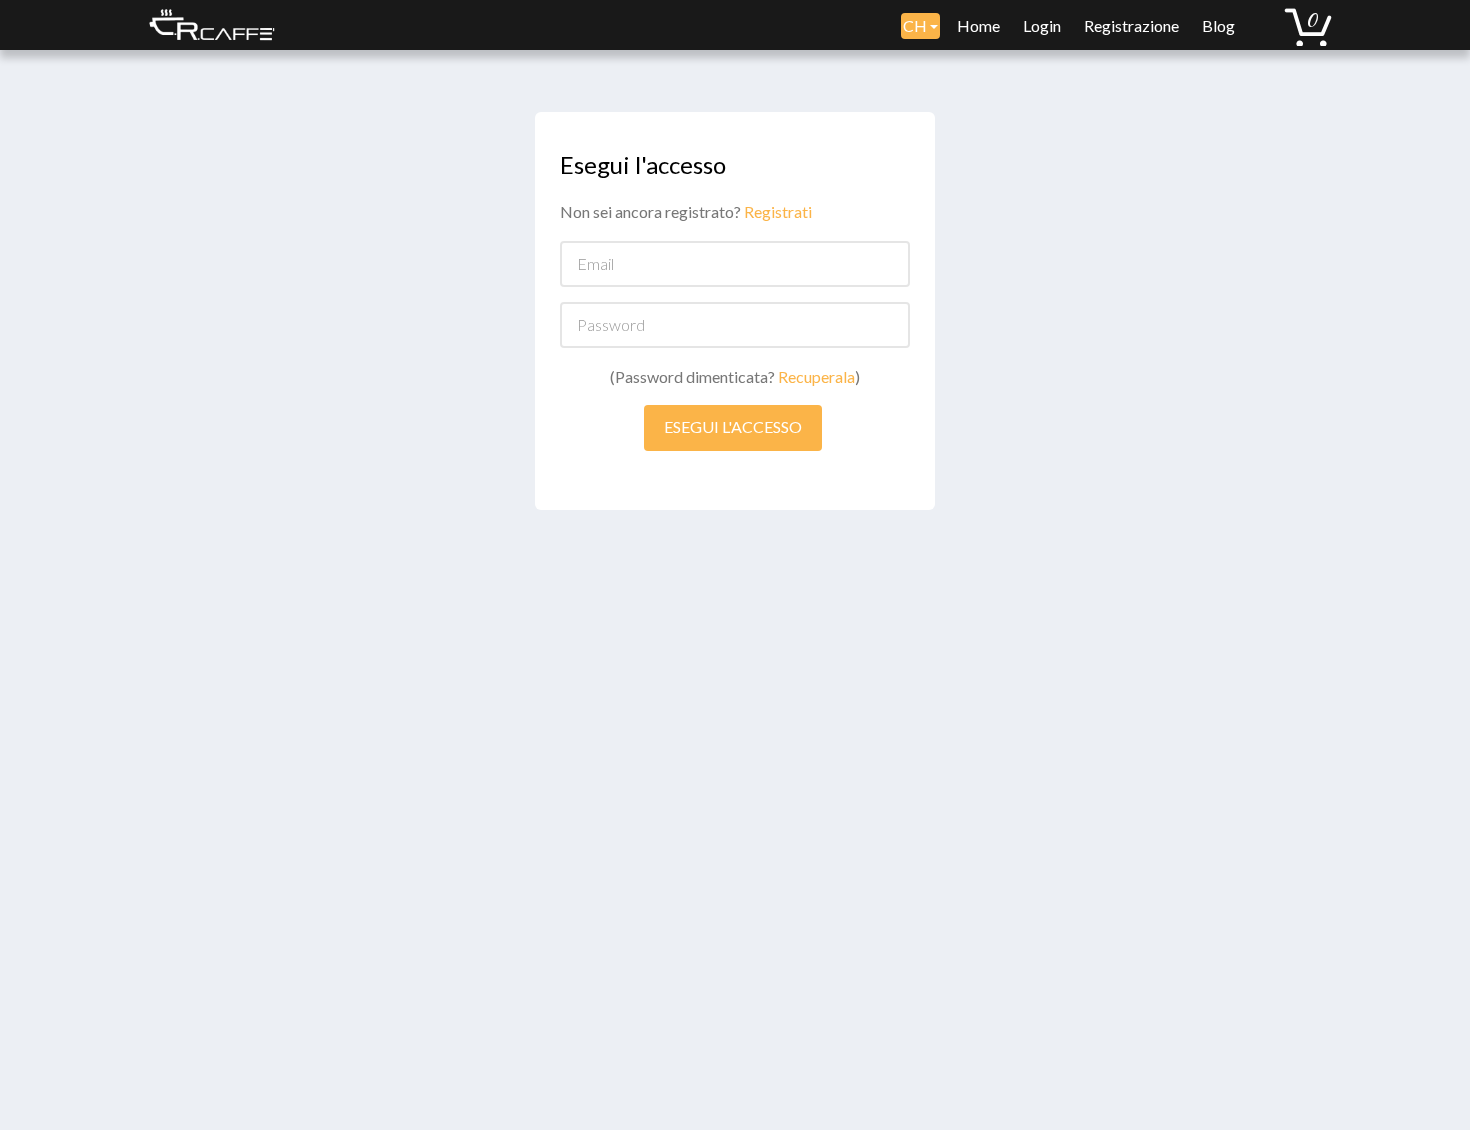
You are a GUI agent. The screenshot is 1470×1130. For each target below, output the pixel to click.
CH (916, 25)
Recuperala (816, 376)
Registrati (778, 211)
